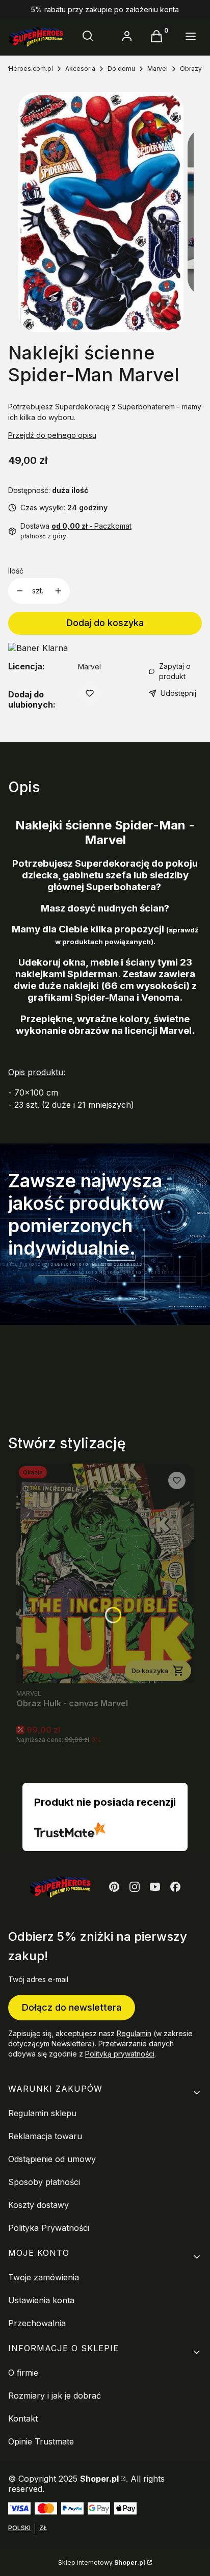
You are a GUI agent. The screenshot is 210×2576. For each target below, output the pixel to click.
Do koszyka (150, 1671)
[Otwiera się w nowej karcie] (114, 1887)
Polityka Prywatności (49, 2228)
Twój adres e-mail (38, 1979)
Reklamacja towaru (45, 2136)
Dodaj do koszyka (105, 623)
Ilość (16, 571)
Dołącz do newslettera (72, 2007)
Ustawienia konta (41, 2300)
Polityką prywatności (120, 2054)
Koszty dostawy (38, 2205)
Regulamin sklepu (42, 2113)
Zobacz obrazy (61, 1287)
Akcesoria (80, 69)
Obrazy (191, 69)
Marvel (157, 69)
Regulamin (134, 2033)
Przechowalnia (37, 2323)
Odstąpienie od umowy (52, 2159)
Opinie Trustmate (41, 2441)
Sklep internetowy (102, 2562)
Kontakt (23, 2418)
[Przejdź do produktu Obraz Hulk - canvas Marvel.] (105, 1573)
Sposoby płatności (44, 2182)
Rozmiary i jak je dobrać (55, 2396)
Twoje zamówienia (44, 2277)
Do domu (121, 69)
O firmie (23, 2373)
